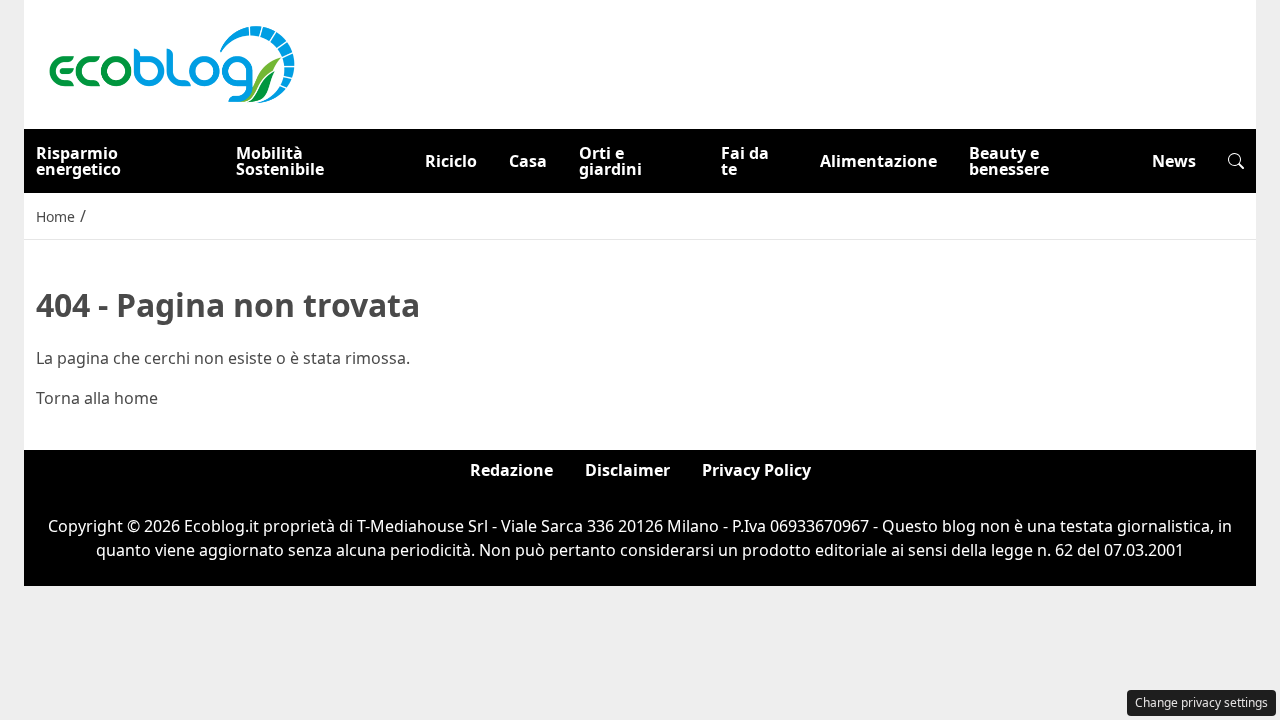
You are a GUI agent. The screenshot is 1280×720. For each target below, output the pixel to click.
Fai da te (745, 161)
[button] (1236, 161)
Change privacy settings (1201, 702)
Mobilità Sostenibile (280, 161)
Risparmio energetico (78, 161)
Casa (528, 161)
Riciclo (451, 161)
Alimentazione (878, 161)
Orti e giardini (610, 161)
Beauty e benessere (1009, 161)
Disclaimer (627, 470)
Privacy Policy (756, 470)
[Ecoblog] (171, 63)
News (1174, 161)
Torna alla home (97, 398)
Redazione (511, 470)
